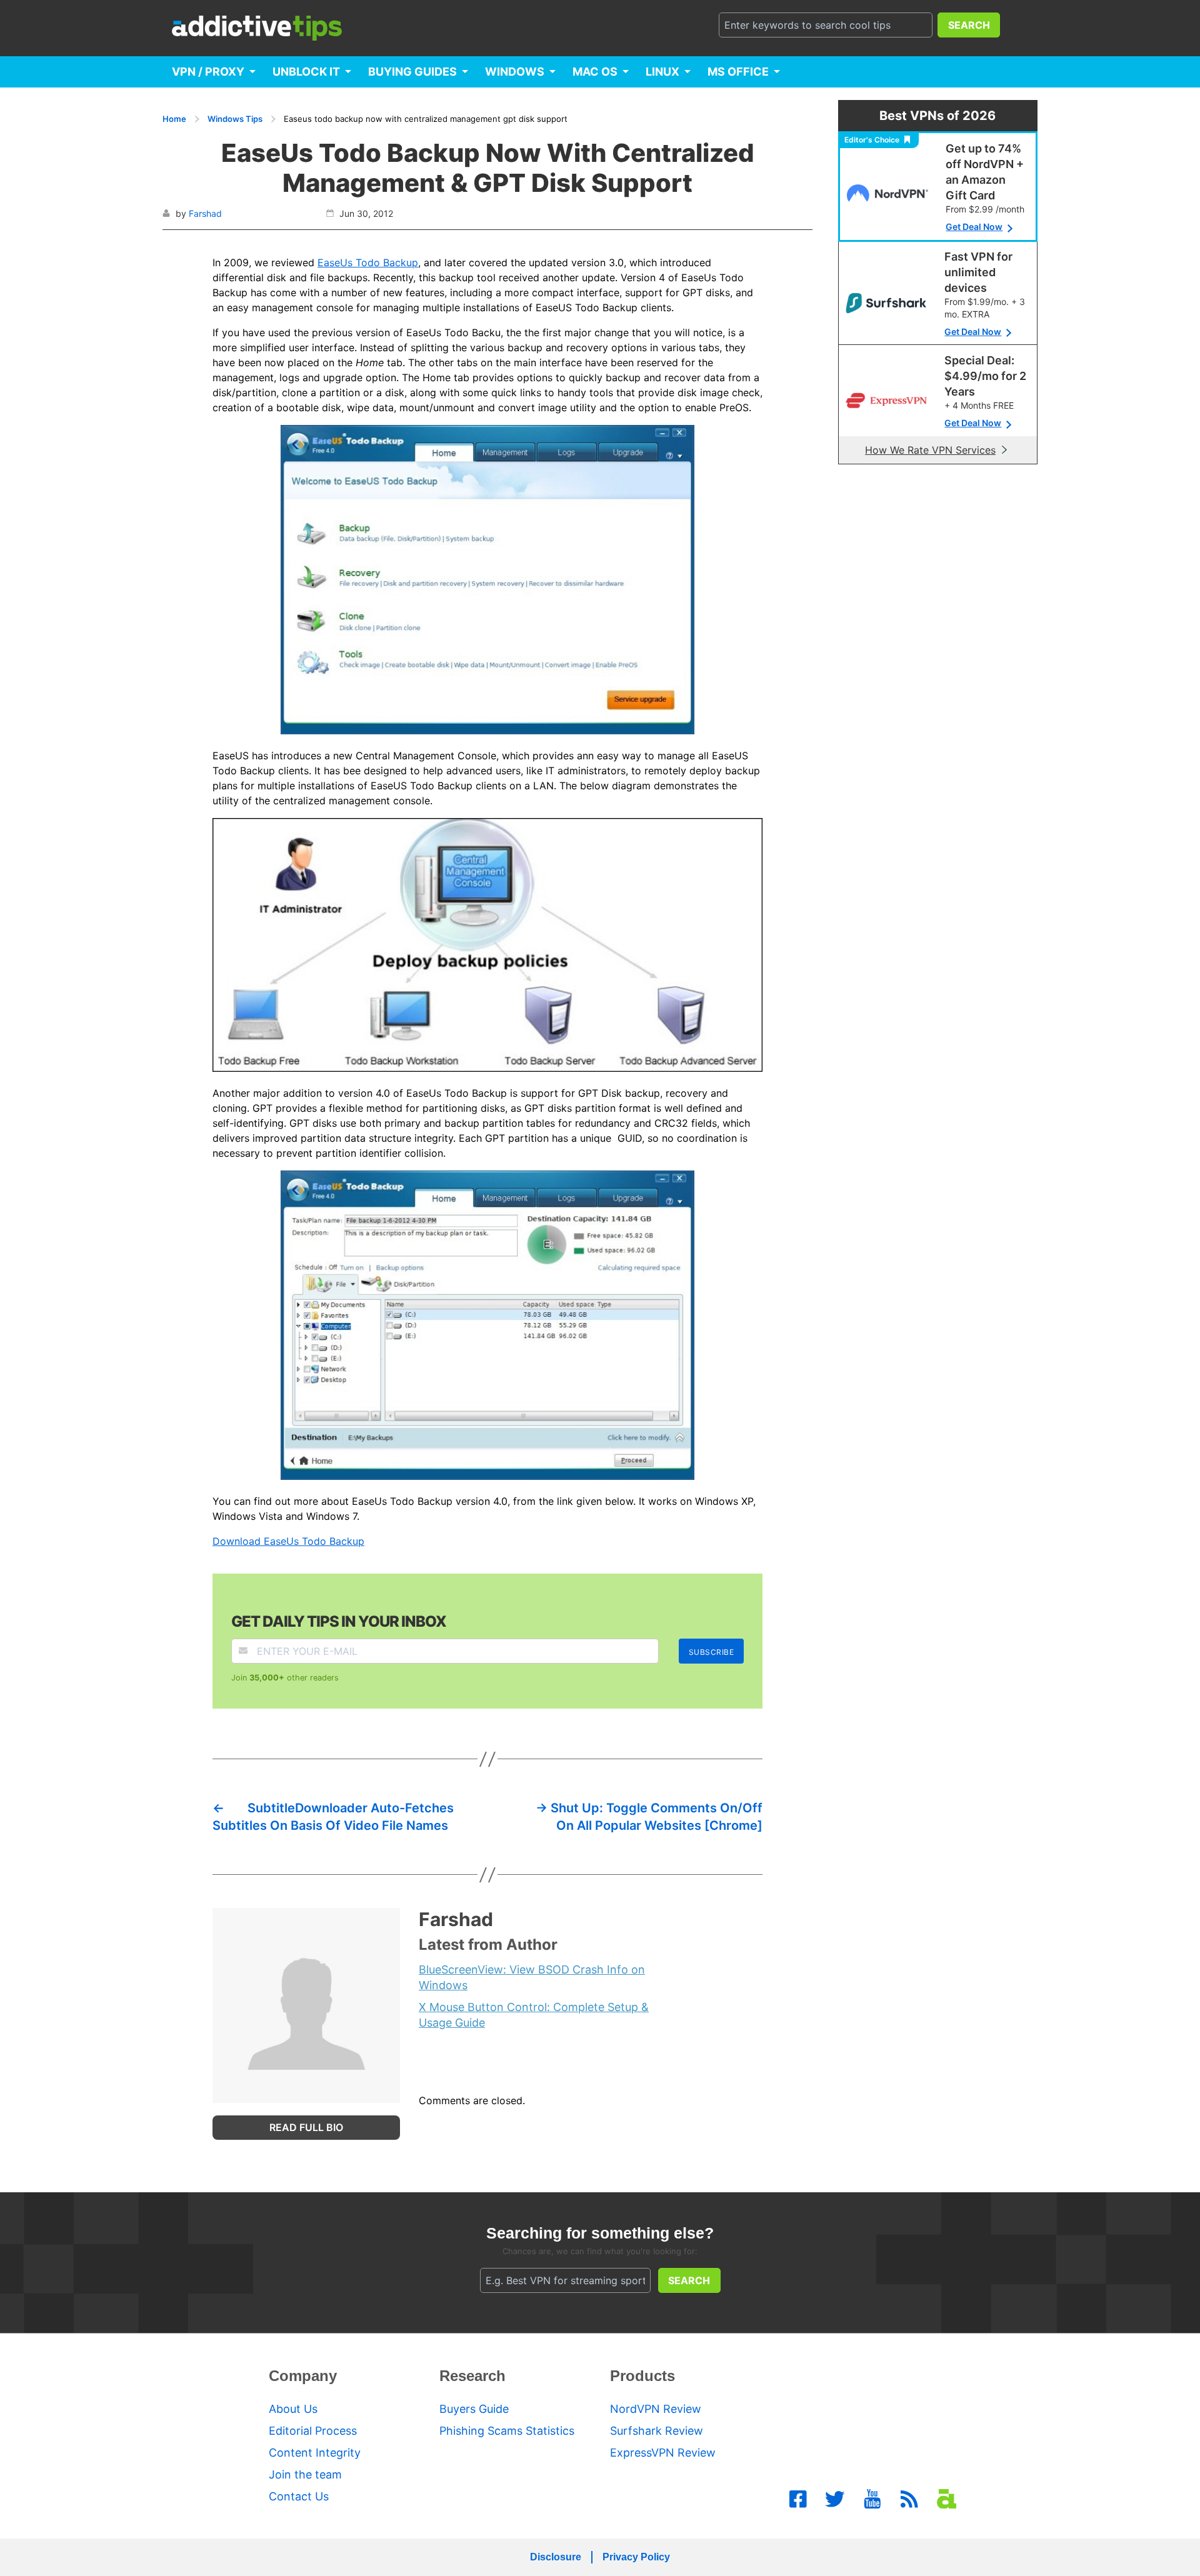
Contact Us (299, 2496)
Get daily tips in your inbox (339, 1621)
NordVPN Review (656, 2409)
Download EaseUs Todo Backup (288, 1541)
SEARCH (969, 25)
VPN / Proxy (208, 72)
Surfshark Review (657, 2431)
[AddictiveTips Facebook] (798, 2499)
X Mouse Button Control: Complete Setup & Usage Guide (534, 2015)
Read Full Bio (306, 2127)
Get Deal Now (974, 227)
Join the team (305, 2474)
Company (303, 2376)
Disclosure (556, 2557)
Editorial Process (313, 2431)
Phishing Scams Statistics (507, 2431)
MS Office (738, 72)
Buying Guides (412, 72)
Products (642, 2376)
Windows (515, 72)
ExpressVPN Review (663, 2453)
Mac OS (595, 72)
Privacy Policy (636, 2557)
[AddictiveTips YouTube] (872, 2499)
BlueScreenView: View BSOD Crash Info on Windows (532, 1977)
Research (472, 2376)
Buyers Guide (474, 2409)
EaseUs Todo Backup (368, 262)
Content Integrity (315, 2453)
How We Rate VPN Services (930, 450)
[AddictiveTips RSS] (909, 2499)
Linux (662, 72)
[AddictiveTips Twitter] (835, 2499)
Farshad (205, 213)
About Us (293, 2409)
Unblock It (306, 72)
